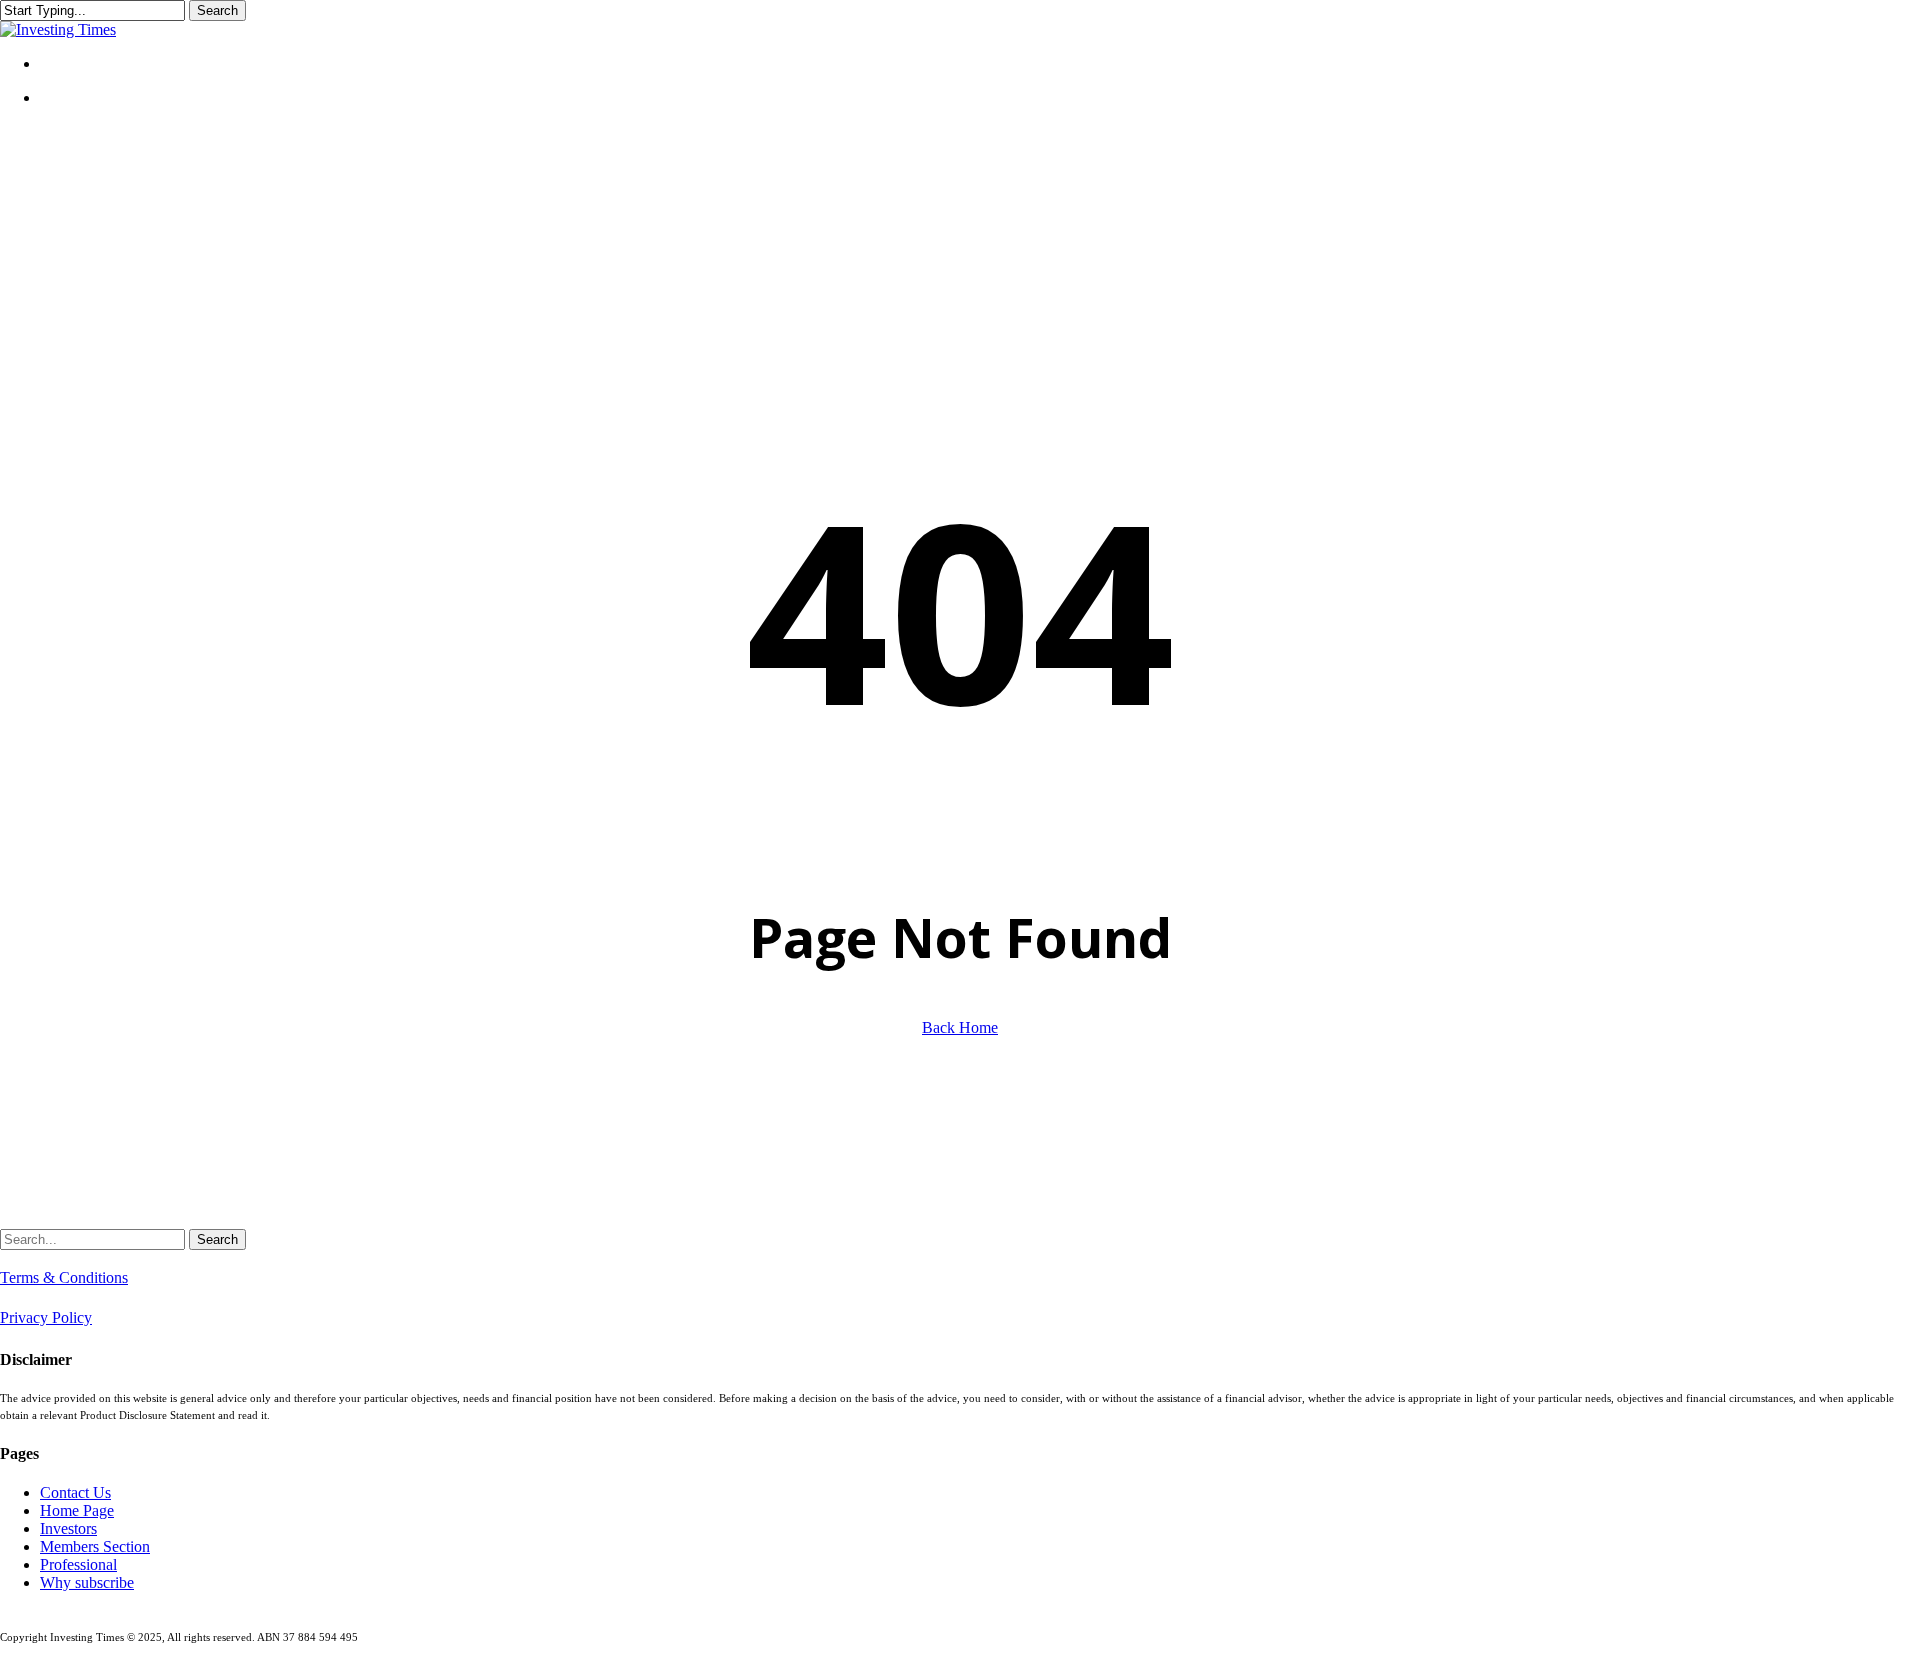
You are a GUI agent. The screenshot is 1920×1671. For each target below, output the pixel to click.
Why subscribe (87, 1582)
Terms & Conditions (64, 1277)
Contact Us (75, 1492)
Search (217, 10)
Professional (78, 1564)
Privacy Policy (46, 1317)
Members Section (95, 1546)
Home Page (77, 1510)
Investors (68, 1528)
